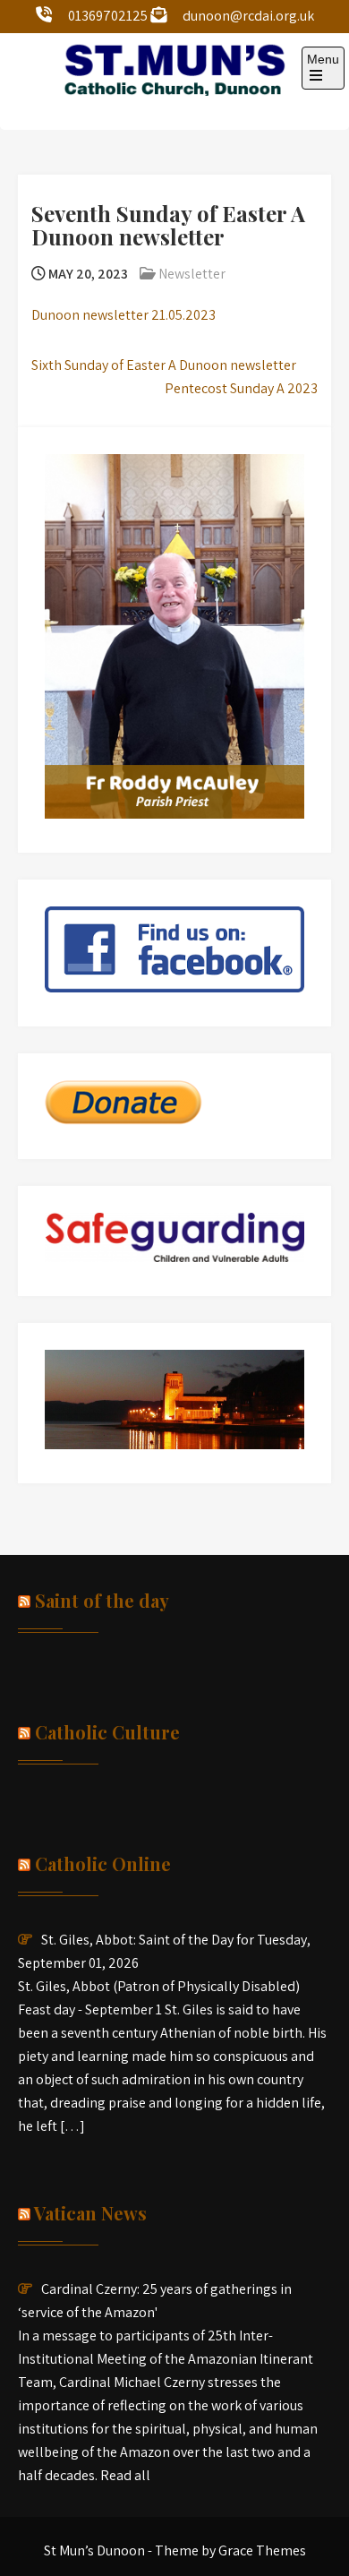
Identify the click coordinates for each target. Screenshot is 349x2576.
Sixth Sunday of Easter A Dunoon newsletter (164, 365)
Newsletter (192, 274)
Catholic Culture (107, 1732)
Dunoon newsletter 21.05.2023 (123, 315)
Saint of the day (102, 1600)
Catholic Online (103, 1863)
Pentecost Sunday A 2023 (241, 388)
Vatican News (90, 2213)
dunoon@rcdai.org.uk (248, 16)
